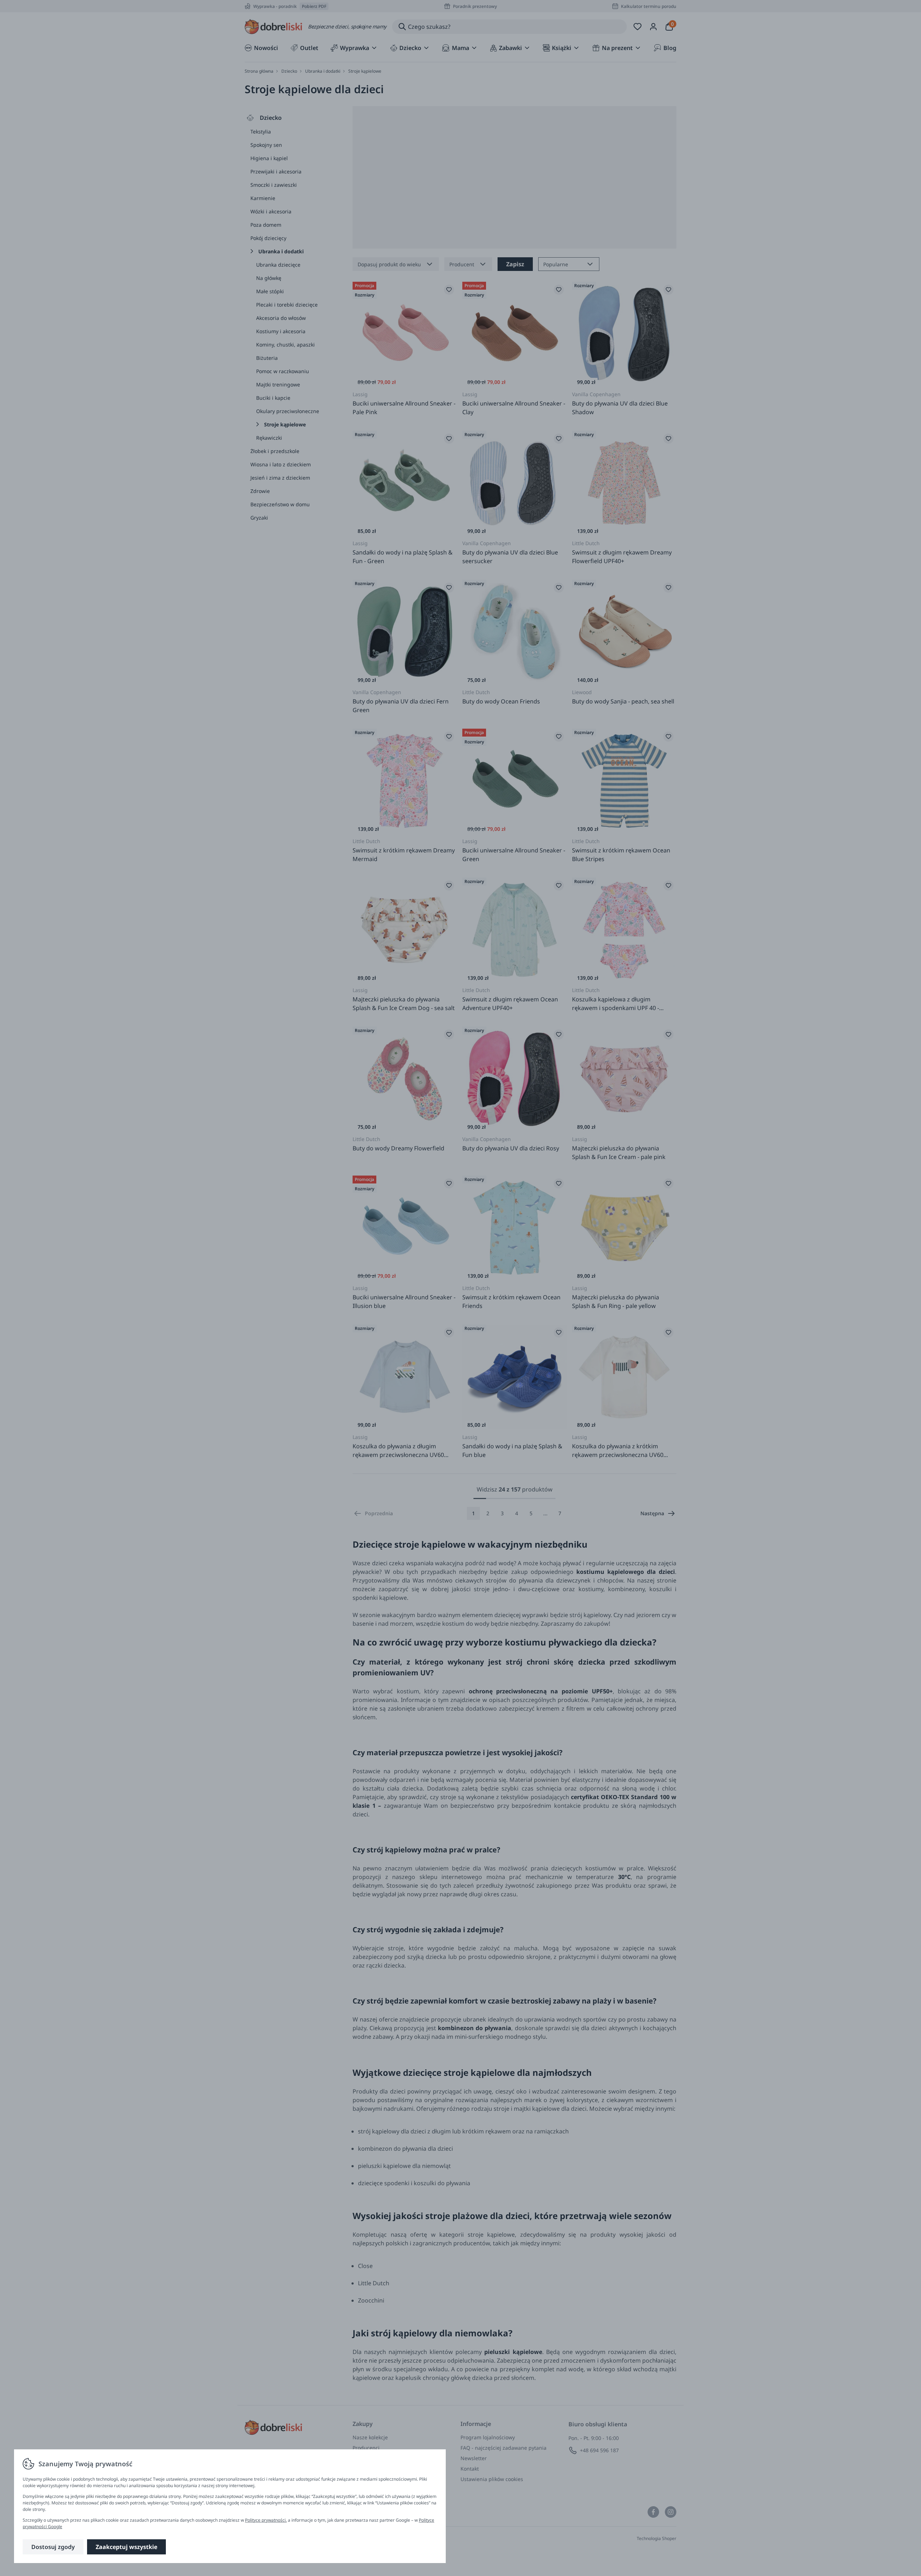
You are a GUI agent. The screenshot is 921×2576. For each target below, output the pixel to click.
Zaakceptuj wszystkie (126, 2547)
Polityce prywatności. (266, 2520)
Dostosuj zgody (53, 2547)
